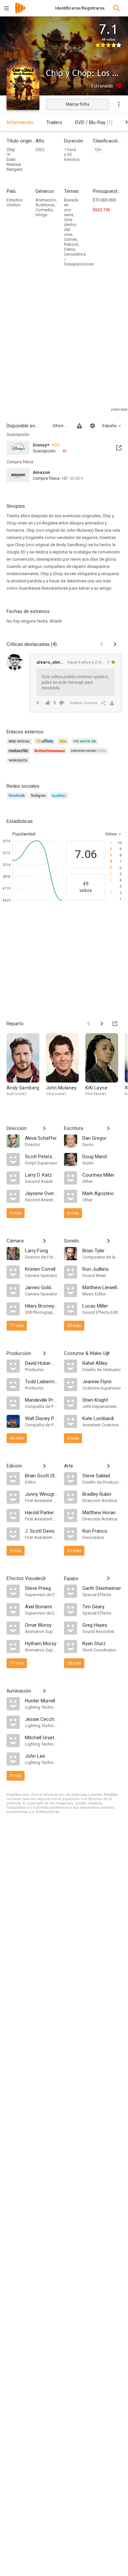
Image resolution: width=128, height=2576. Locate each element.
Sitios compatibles (61, 426)
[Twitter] (60, 799)
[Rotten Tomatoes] (51, 755)
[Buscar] (117, 8)
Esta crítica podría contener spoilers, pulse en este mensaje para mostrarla (75, 682)
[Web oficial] (20, 745)
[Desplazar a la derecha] (102, 1024)
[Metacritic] (20, 755)
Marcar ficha (78, 104)
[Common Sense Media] (89, 755)
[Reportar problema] (79, 426)
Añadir (56, 621)
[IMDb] (64, 745)
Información (20, 122)
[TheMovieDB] (85, 745)
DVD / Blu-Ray (94, 122)
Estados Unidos (14, 202)
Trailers (54, 122)
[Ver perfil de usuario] (15, 662)
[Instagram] (39, 799)
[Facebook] (18, 799)
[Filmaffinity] (46, 745)
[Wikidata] (19, 764)
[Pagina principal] (20, 12)
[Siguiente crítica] (115, 644)
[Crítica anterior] (102, 644)
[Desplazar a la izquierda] (89, 1024)
